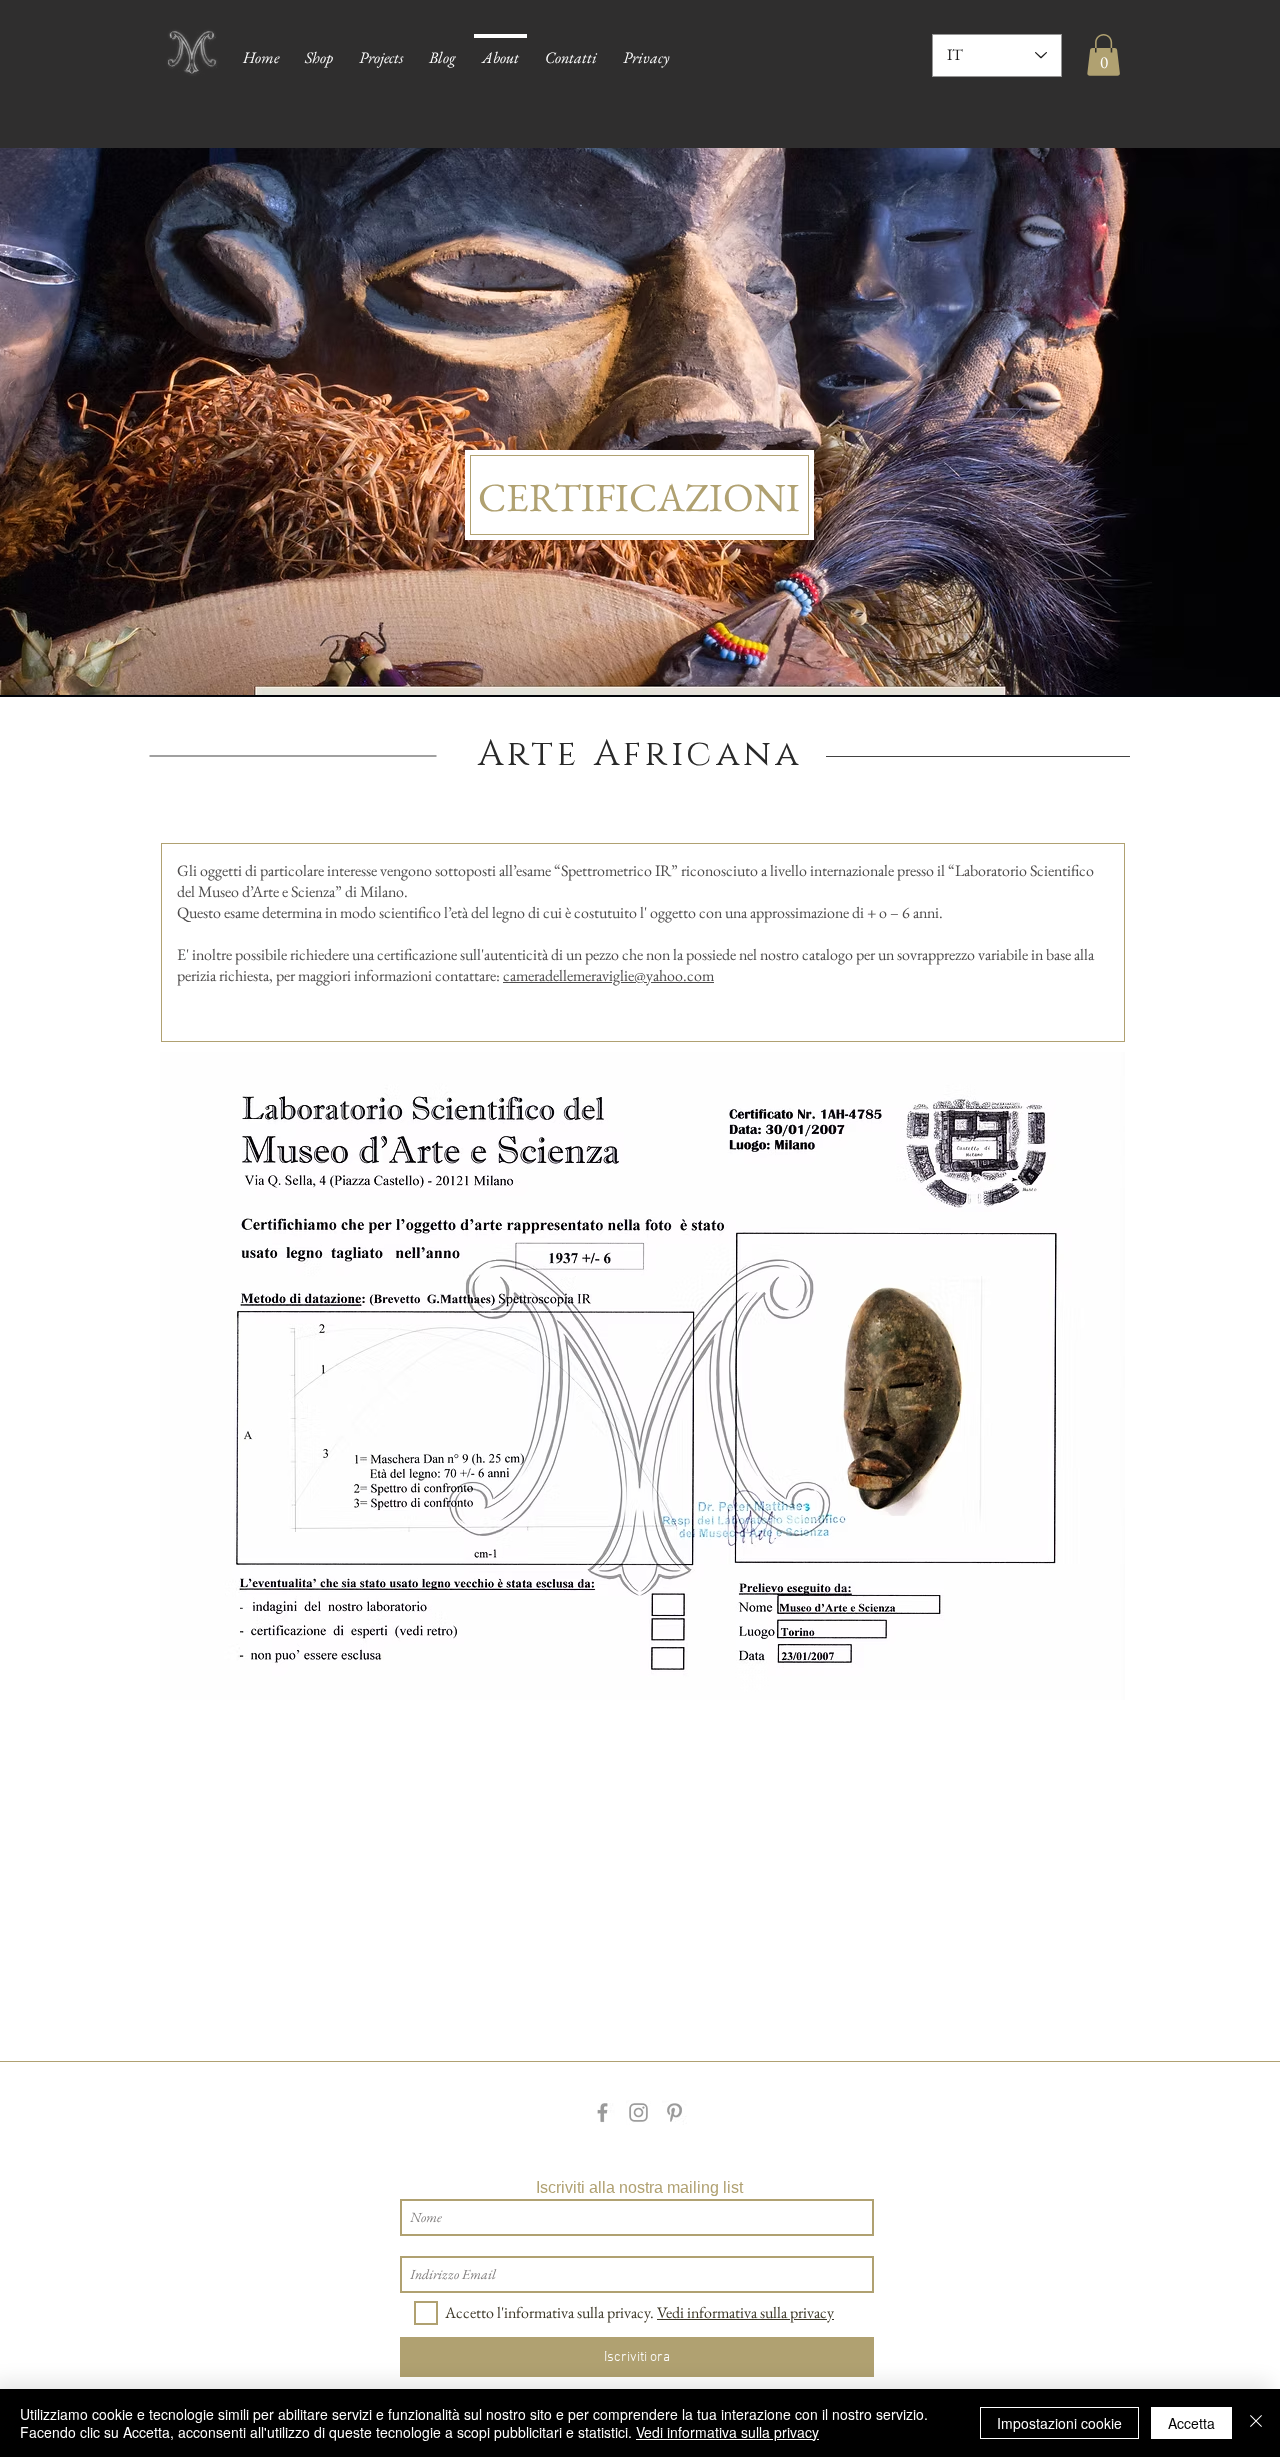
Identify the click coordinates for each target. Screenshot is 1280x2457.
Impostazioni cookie (1059, 2423)
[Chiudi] (1256, 2423)
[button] (1103, 55)
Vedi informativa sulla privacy (727, 2432)
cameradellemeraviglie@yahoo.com (608, 975)
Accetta (1191, 2423)
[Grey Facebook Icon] (602, 2112)
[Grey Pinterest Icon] (674, 2112)
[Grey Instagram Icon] (638, 2112)
